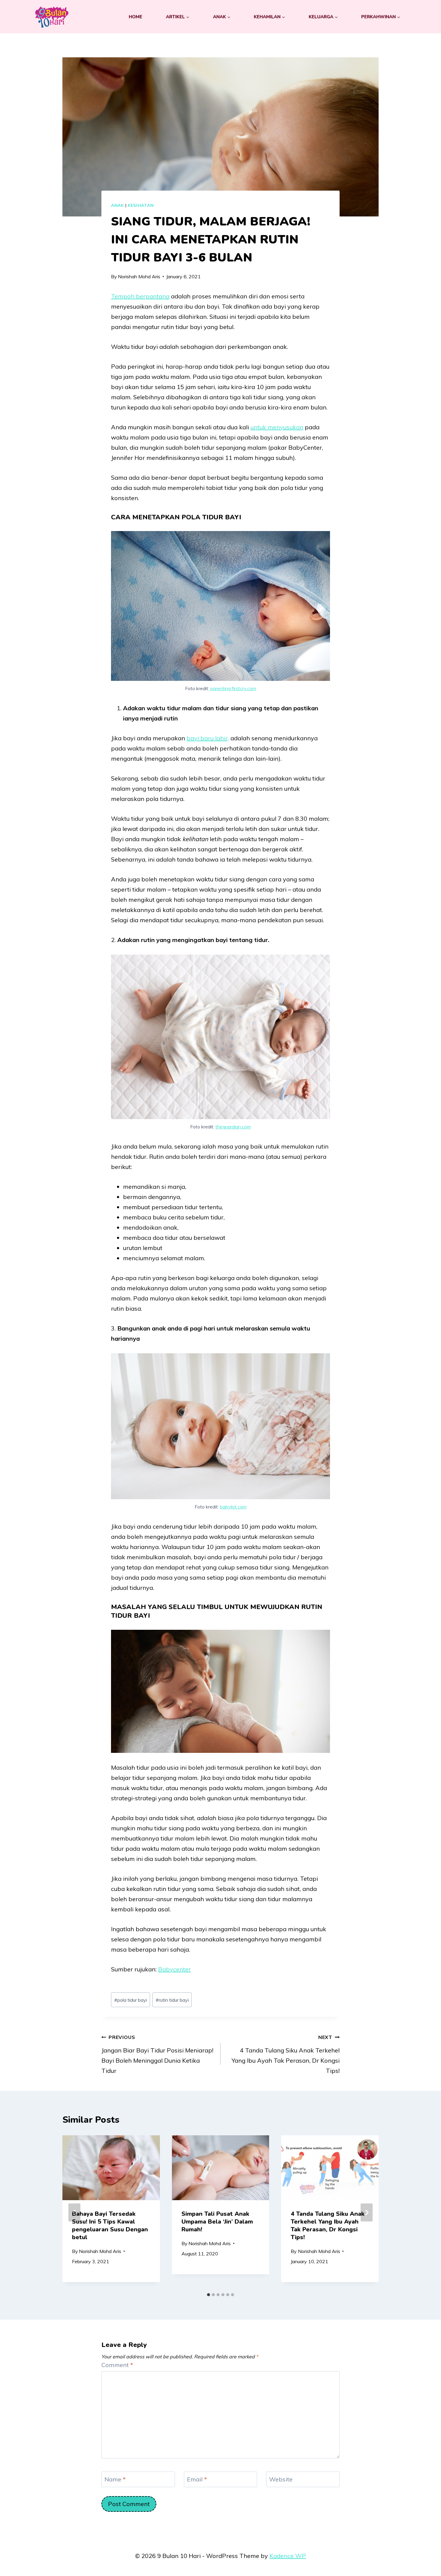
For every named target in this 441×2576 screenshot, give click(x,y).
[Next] (367, 2212)
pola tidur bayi (131, 2000)
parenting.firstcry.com (233, 688)
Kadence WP (288, 2556)
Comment (117, 2365)
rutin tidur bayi (172, 2000)
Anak (117, 205)
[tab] (208, 2295)
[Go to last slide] (74, 2212)
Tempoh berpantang (140, 296)
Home (135, 17)
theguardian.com (233, 1127)
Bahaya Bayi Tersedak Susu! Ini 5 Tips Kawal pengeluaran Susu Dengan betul (110, 2225)
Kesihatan (141, 205)
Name (115, 2479)
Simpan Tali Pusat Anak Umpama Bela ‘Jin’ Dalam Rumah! (217, 2221)
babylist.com (233, 1507)
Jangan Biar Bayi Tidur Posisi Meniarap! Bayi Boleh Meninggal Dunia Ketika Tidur (157, 2054)
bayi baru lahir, (208, 738)
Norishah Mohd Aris (139, 276)
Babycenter (174, 1969)
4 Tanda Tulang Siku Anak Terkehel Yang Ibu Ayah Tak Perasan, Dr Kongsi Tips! (286, 2054)
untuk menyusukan (277, 427)
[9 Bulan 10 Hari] (52, 17)
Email (197, 2479)
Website (281, 2479)
